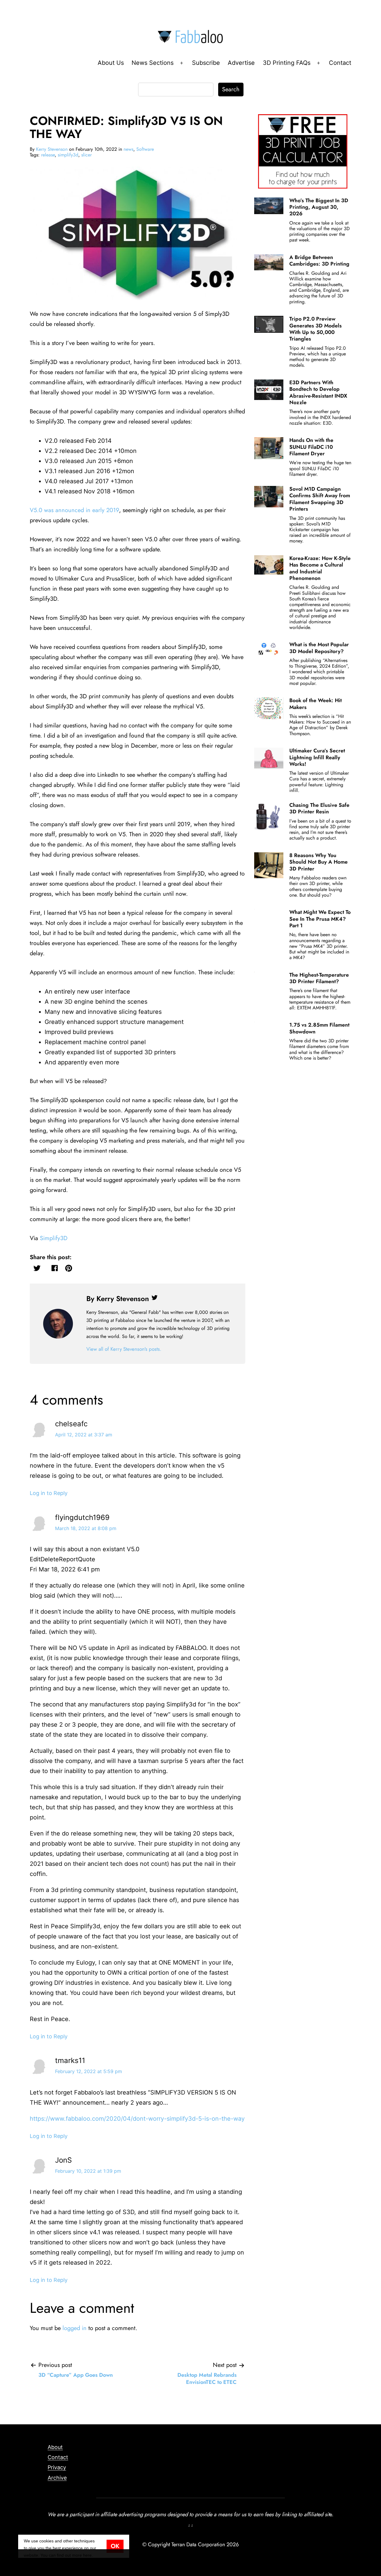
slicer (86, 155)
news (128, 149)
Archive (57, 2478)
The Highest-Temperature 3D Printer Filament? (319, 978)
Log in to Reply (49, 1493)
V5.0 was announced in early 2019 (74, 510)
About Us (111, 63)
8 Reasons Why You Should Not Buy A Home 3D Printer (318, 862)
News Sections (153, 63)
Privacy (57, 2467)
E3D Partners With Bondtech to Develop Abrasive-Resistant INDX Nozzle (318, 392)
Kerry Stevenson (52, 149)
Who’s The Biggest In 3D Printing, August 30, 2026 (319, 207)
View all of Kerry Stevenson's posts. (124, 1349)
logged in (75, 2328)
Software (145, 149)
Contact (340, 63)
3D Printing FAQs (287, 63)
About (55, 2447)
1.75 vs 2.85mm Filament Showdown (319, 1028)
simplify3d (68, 155)
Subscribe (206, 63)
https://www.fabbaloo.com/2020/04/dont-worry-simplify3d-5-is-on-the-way (137, 2119)
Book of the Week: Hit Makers (316, 704)
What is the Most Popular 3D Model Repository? (319, 648)
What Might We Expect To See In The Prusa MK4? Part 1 (320, 919)
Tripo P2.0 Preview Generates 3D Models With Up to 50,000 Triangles (316, 329)
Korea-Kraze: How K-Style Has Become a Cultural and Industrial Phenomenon (320, 568)
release (48, 155)
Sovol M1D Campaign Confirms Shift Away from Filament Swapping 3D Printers (320, 499)
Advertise (241, 63)
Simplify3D (54, 1238)
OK (115, 2546)
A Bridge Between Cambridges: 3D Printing (319, 261)
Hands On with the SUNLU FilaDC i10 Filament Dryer (311, 447)
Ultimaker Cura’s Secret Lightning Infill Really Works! (317, 757)
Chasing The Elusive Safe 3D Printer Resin (319, 808)
